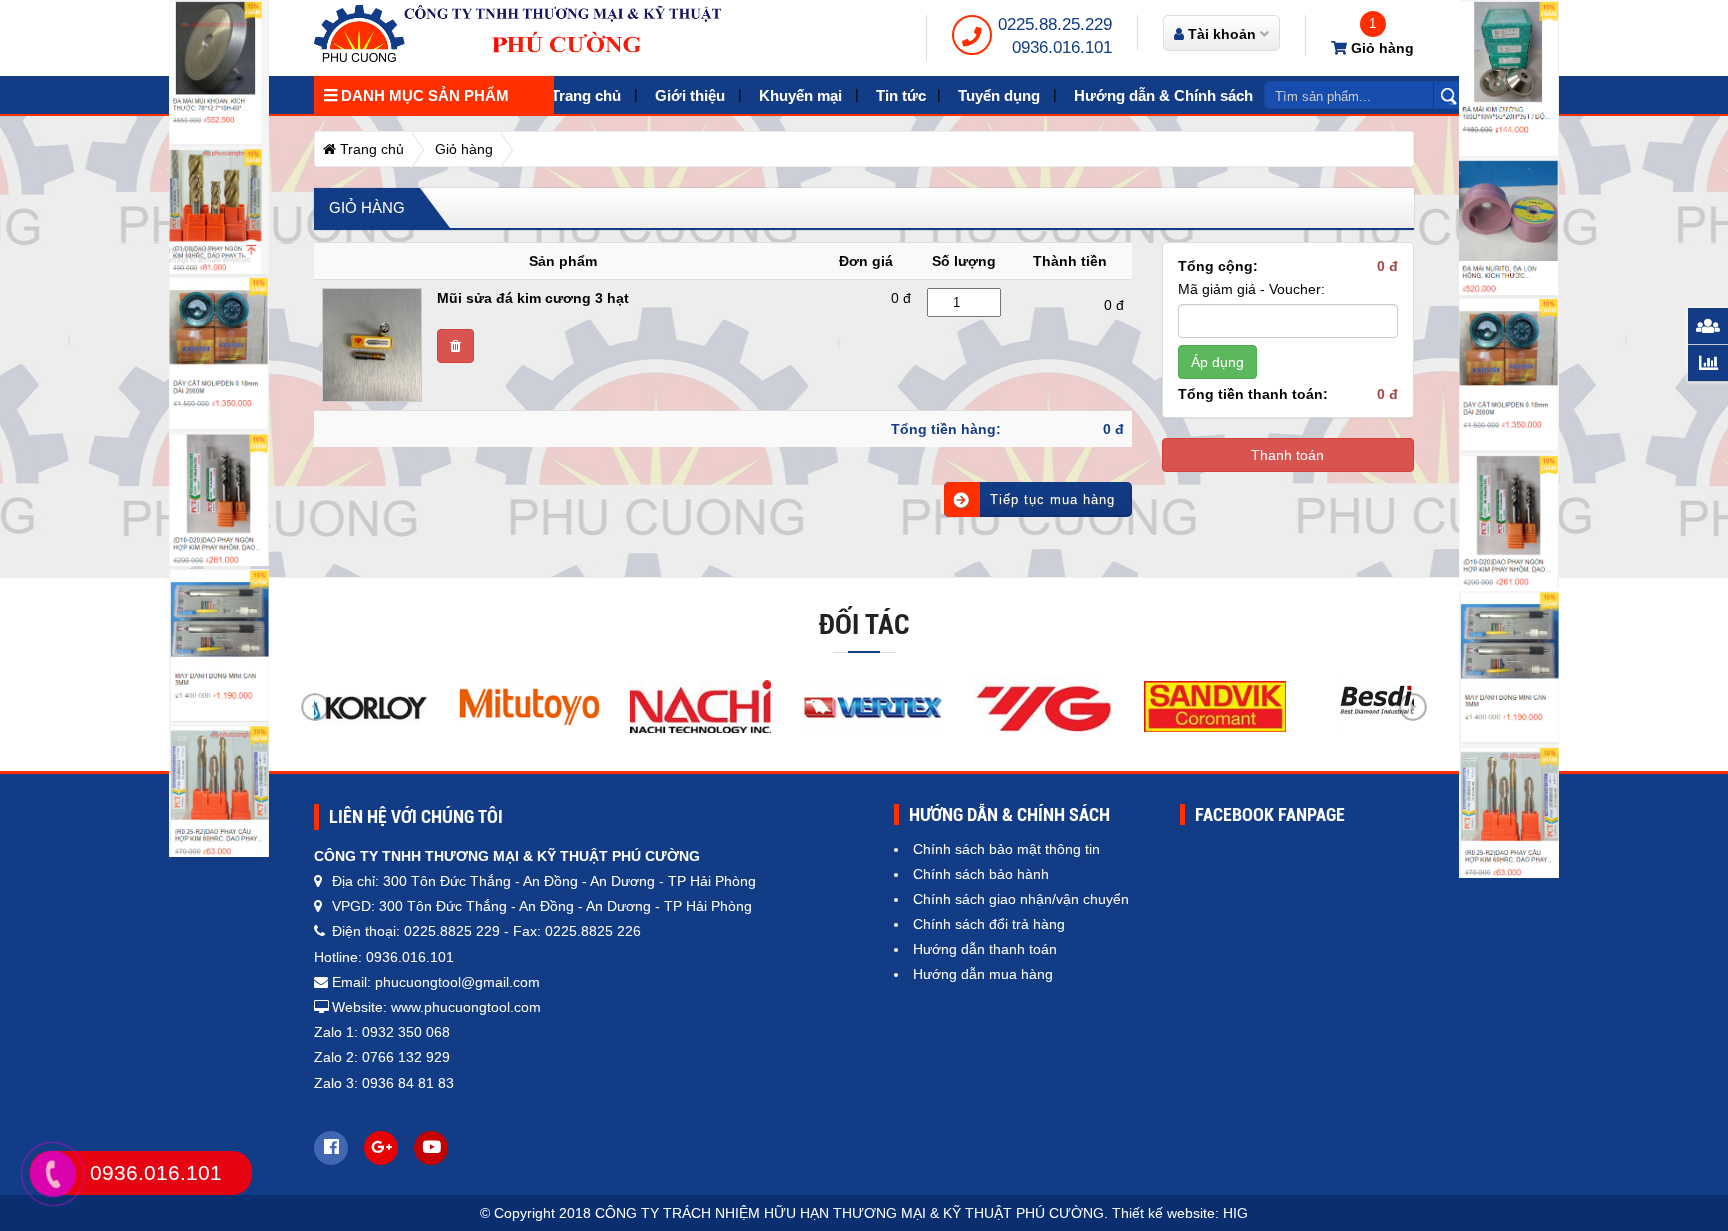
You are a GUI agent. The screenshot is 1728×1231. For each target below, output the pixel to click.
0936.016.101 (1062, 47)
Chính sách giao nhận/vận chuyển (1021, 899)
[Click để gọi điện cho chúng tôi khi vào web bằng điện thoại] (52, 1174)
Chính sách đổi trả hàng (989, 924)
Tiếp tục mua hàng (1052, 499)
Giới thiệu (690, 95)
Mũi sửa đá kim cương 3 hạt (533, 298)
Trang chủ (586, 95)
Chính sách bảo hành (981, 874)
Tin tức (901, 95)
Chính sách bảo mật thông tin (1006, 849)
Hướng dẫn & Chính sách (1163, 95)
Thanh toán (1287, 455)
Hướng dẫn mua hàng (983, 974)
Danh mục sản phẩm (423, 95)
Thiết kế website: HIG (1180, 1213)
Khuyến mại (800, 95)
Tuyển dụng (999, 95)
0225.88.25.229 (1055, 24)
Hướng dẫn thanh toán (985, 949)
